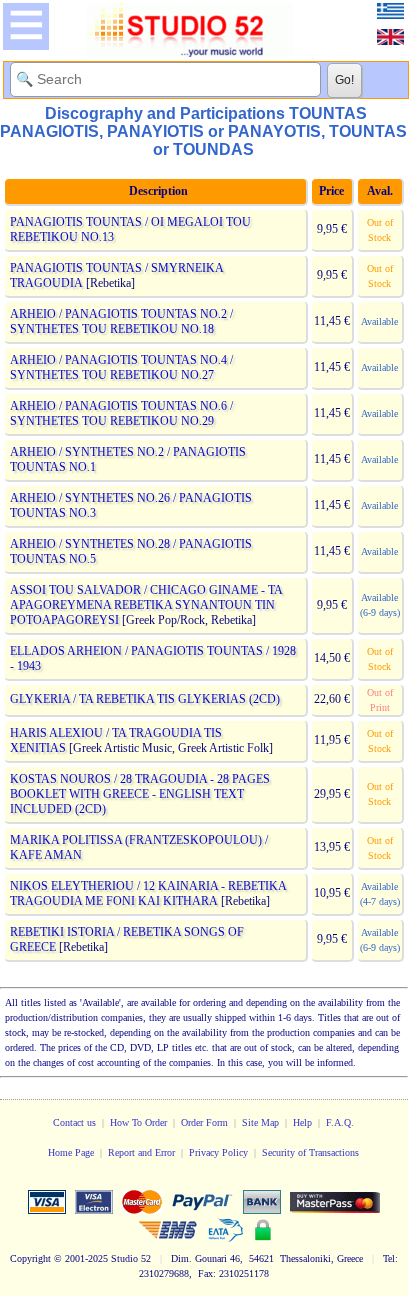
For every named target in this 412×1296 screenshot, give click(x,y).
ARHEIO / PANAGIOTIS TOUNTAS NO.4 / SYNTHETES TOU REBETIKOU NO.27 (121, 367)
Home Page (71, 1152)
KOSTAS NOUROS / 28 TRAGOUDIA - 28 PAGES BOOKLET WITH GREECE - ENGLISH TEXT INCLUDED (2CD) (140, 794)
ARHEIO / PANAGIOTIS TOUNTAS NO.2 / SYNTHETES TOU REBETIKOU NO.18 (121, 321)
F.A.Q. (340, 1122)
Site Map (260, 1122)
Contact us (74, 1122)
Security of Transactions (310, 1152)
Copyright (30, 1258)
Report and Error (141, 1152)
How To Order (138, 1122)
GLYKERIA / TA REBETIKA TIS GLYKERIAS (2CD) (145, 699)
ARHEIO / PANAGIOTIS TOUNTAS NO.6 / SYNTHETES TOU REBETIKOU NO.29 (121, 413)
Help (302, 1122)
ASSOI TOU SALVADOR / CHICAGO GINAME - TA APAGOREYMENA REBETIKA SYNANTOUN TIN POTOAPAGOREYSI (146, 605)
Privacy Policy (218, 1152)
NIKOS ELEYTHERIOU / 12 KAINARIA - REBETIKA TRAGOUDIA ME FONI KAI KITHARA (148, 893)
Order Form (204, 1122)
